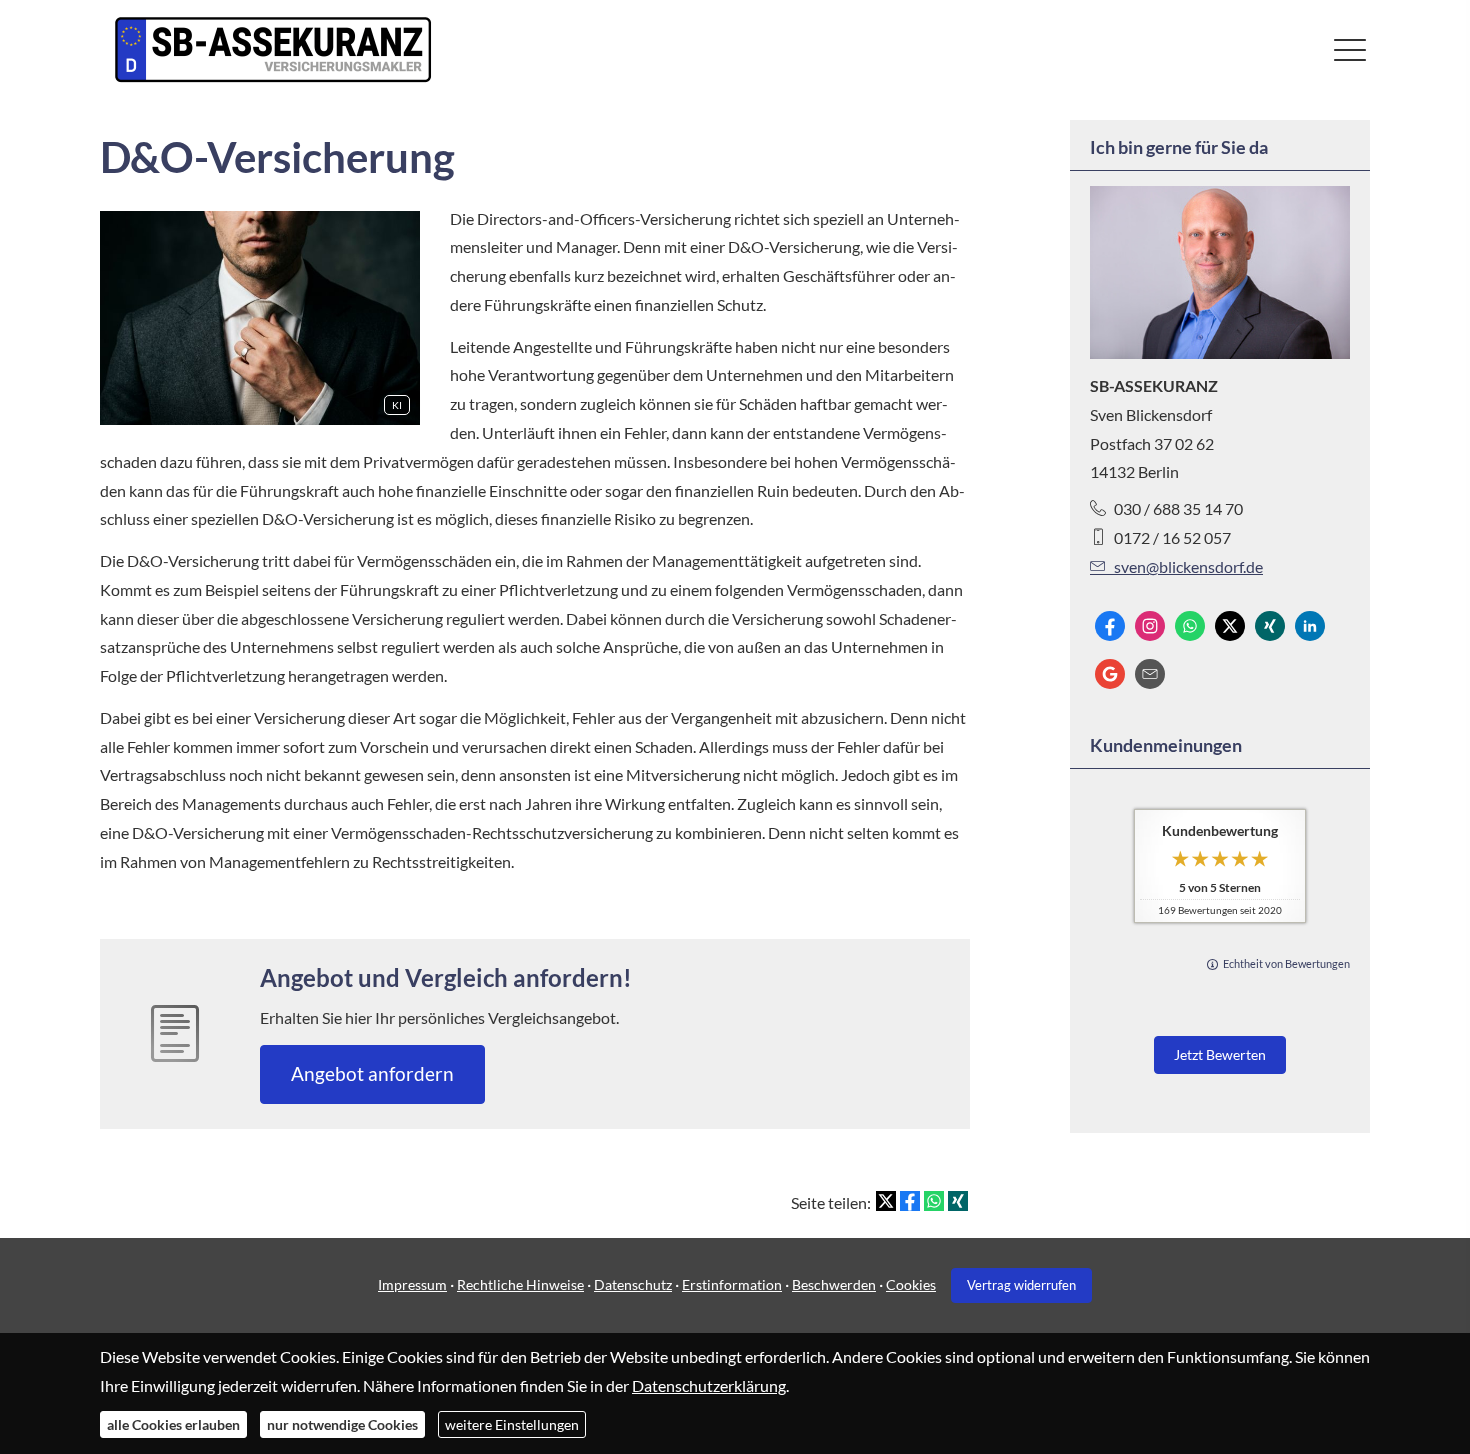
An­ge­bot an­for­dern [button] (372, 1073)
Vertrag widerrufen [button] (1021, 1285)
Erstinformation (732, 1284)
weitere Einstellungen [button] (512, 1424)
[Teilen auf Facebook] (910, 1201)
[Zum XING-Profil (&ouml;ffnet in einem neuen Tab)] (1270, 626)
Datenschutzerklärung (709, 1384)
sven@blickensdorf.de (1188, 566)
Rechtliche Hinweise (520, 1284)
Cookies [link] (911, 1284)
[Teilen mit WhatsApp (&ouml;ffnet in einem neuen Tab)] (934, 1201)
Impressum (412, 1284)
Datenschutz (633, 1284)
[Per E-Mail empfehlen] (1150, 674)
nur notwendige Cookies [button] (342, 1424)
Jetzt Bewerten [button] (1220, 1054)
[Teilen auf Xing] (958, 1201)
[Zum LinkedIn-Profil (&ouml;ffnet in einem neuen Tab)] (1310, 626)
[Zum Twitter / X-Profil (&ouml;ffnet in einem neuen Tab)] (1230, 626)
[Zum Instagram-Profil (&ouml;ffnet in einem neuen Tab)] (1150, 626)
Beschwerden (834, 1284)
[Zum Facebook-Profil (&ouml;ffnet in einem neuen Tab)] (1110, 626)
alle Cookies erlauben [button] (173, 1424)
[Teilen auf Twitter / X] (886, 1201)
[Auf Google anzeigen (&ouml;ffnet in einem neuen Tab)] (1110, 674)
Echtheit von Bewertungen (1286, 963)
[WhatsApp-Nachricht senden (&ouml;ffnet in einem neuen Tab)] (1190, 626)
